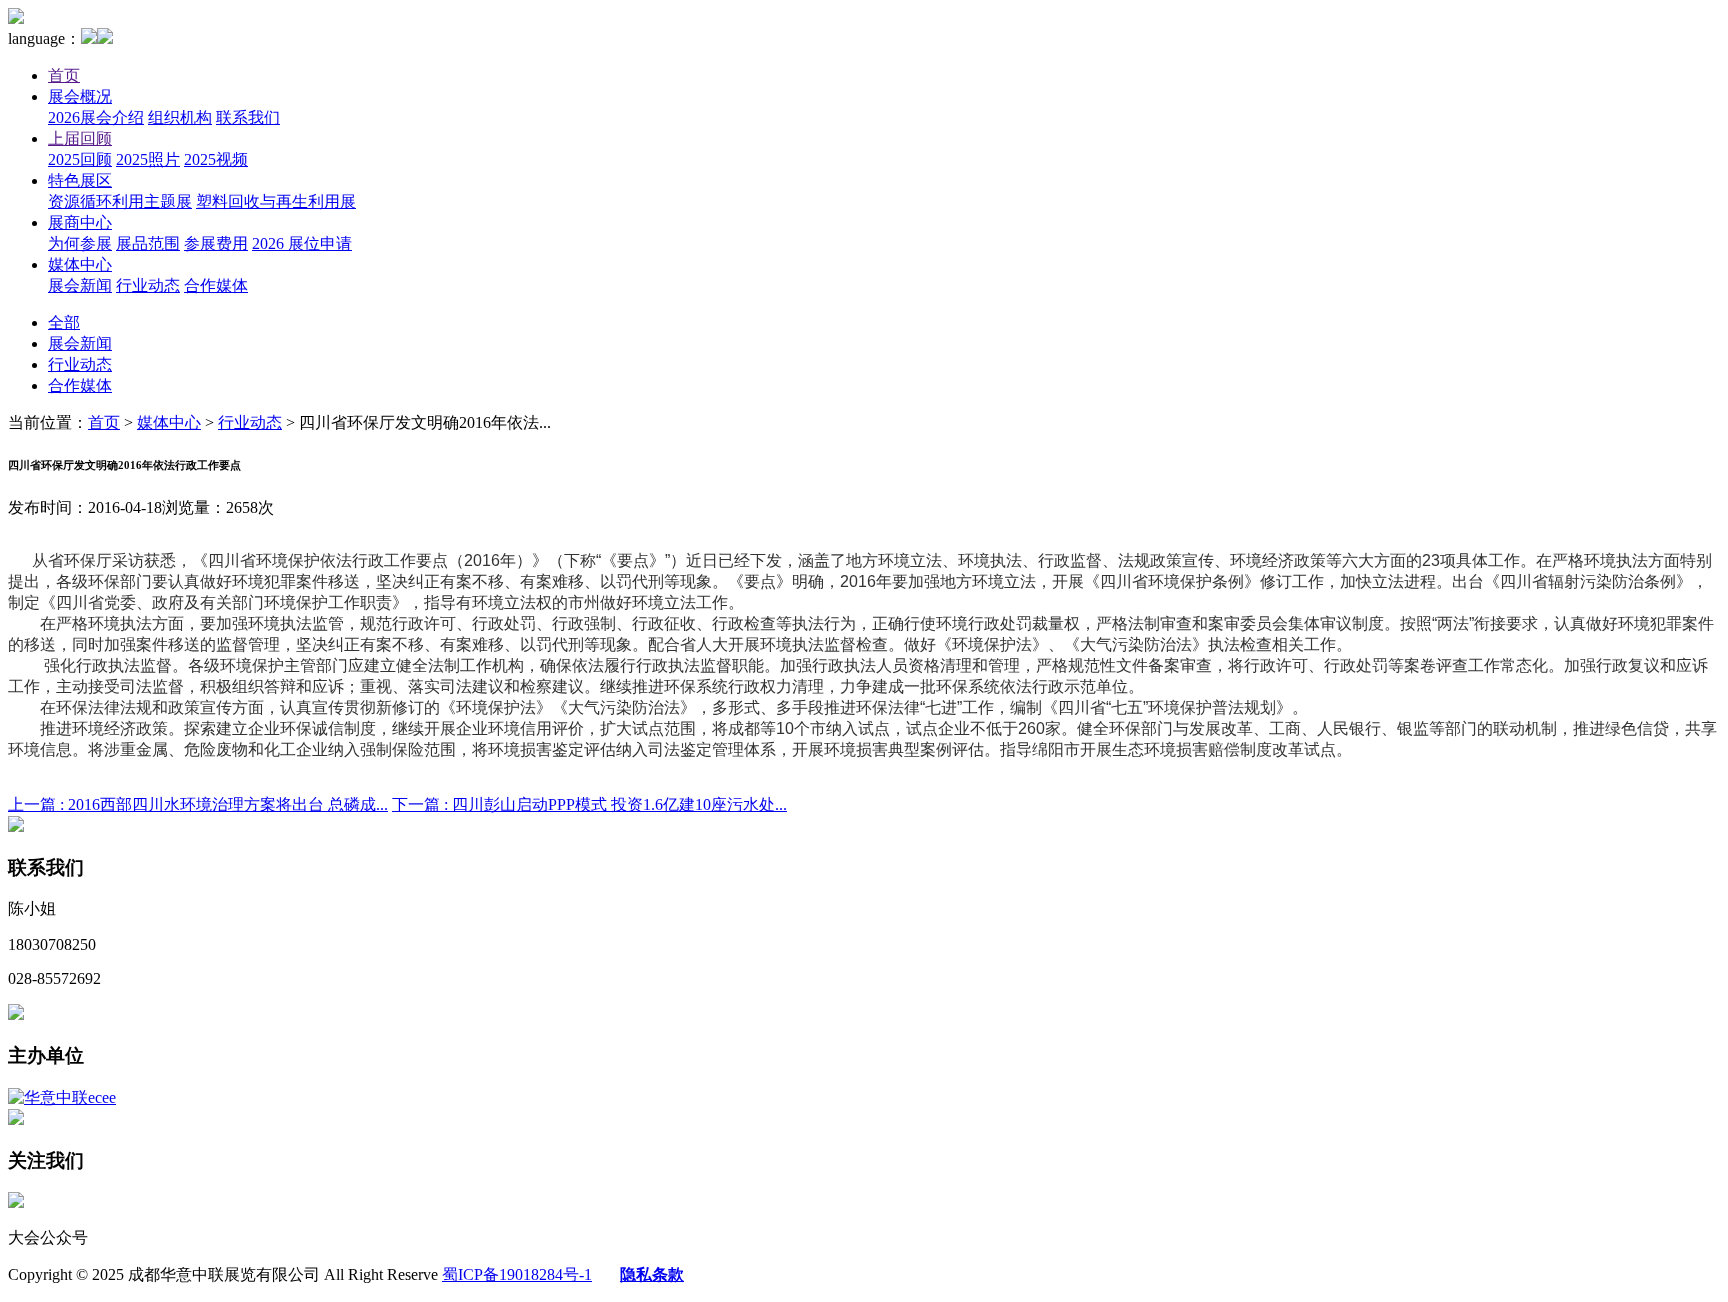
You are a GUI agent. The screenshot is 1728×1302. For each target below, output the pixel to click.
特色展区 (80, 180)
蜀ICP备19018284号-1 (517, 1274)
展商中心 (80, 222)
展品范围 (148, 243)
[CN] (89, 38)
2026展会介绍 (96, 117)
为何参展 (80, 243)
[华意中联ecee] (62, 1097)
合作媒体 (216, 285)
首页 (64, 75)
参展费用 (216, 243)
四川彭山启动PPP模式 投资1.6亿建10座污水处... (589, 804)
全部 (64, 322)
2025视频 (216, 159)
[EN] (105, 38)
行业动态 (148, 285)
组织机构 (180, 117)
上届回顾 (80, 138)
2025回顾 (80, 159)
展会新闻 (80, 285)
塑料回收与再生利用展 (276, 201)
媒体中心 (80, 264)
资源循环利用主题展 (120, 201)
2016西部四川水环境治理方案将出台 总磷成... (198, 804)
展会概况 (80, 96)
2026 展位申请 (302, 243)
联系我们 (248, 117)
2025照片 (148, 159)
